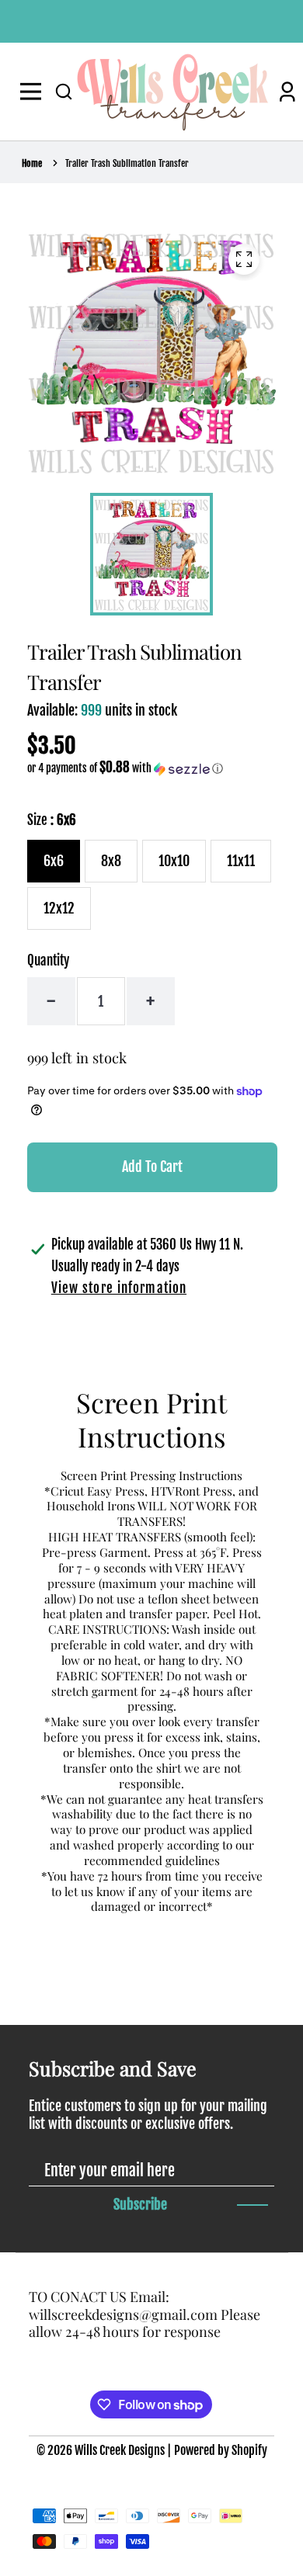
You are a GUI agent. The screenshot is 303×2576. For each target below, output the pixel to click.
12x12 (59, 908)
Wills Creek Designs (120, 2450)
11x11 (241, 861)
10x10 (174, 861)
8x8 (111, 861)
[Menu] (34, 92)
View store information (119, 1288)
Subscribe (140, 2204)
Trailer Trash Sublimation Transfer (127, 163)
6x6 (54, 861)
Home (32, 163)
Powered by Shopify (221, 2450)
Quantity (48, 960)
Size (52, 820)
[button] (64, 92)
